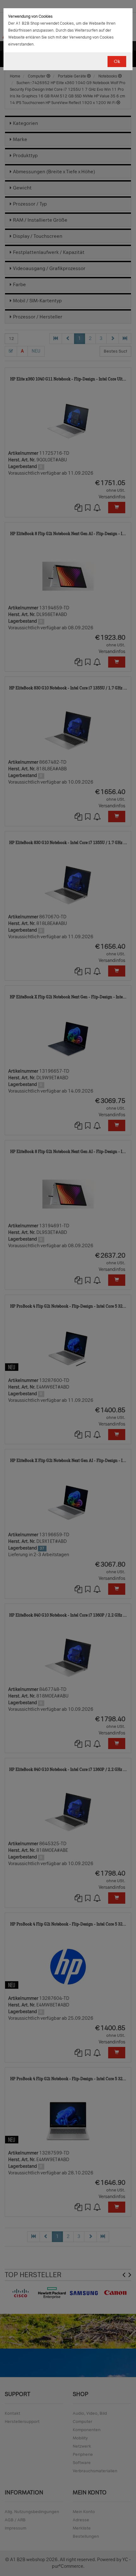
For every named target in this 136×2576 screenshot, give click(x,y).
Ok (117, 62)
